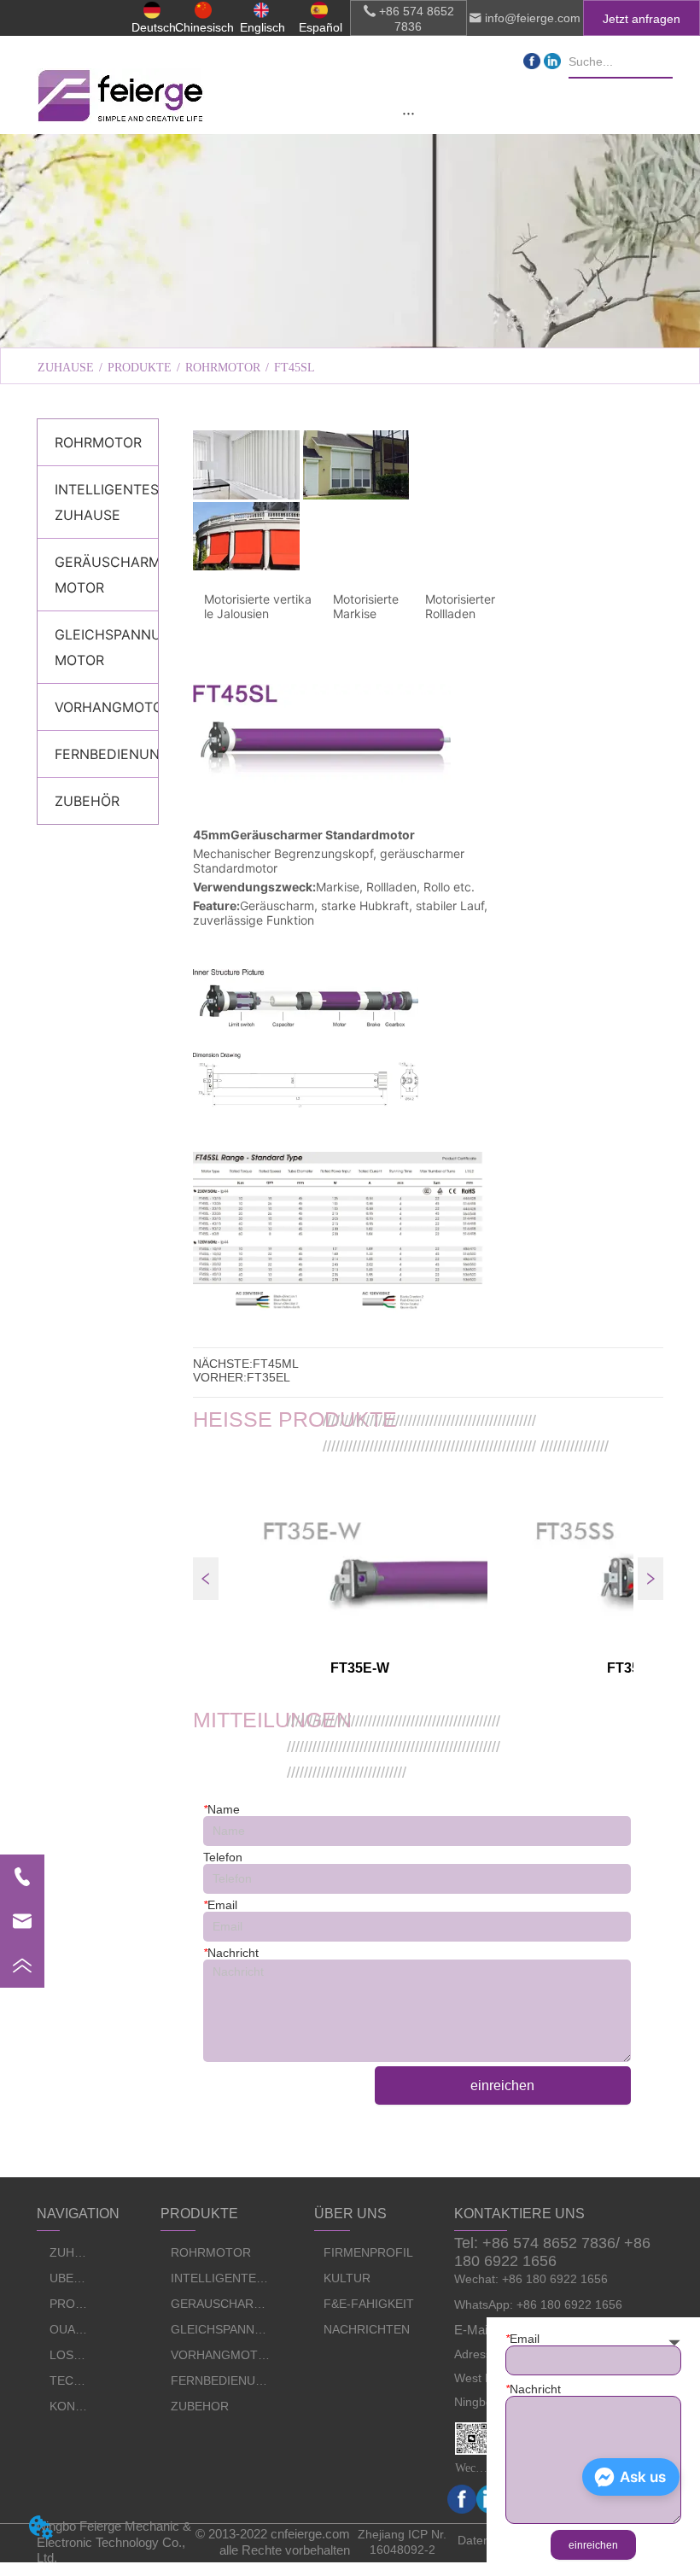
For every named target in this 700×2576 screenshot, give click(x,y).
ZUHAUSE (66, 368)
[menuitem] (408, 113)
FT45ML (276, 1364)
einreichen (502, 2085)
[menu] (408, 113)
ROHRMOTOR (223, 368)
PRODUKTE (140, 368)
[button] (408, 113)
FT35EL (268, 1377)
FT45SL (295, 368)
